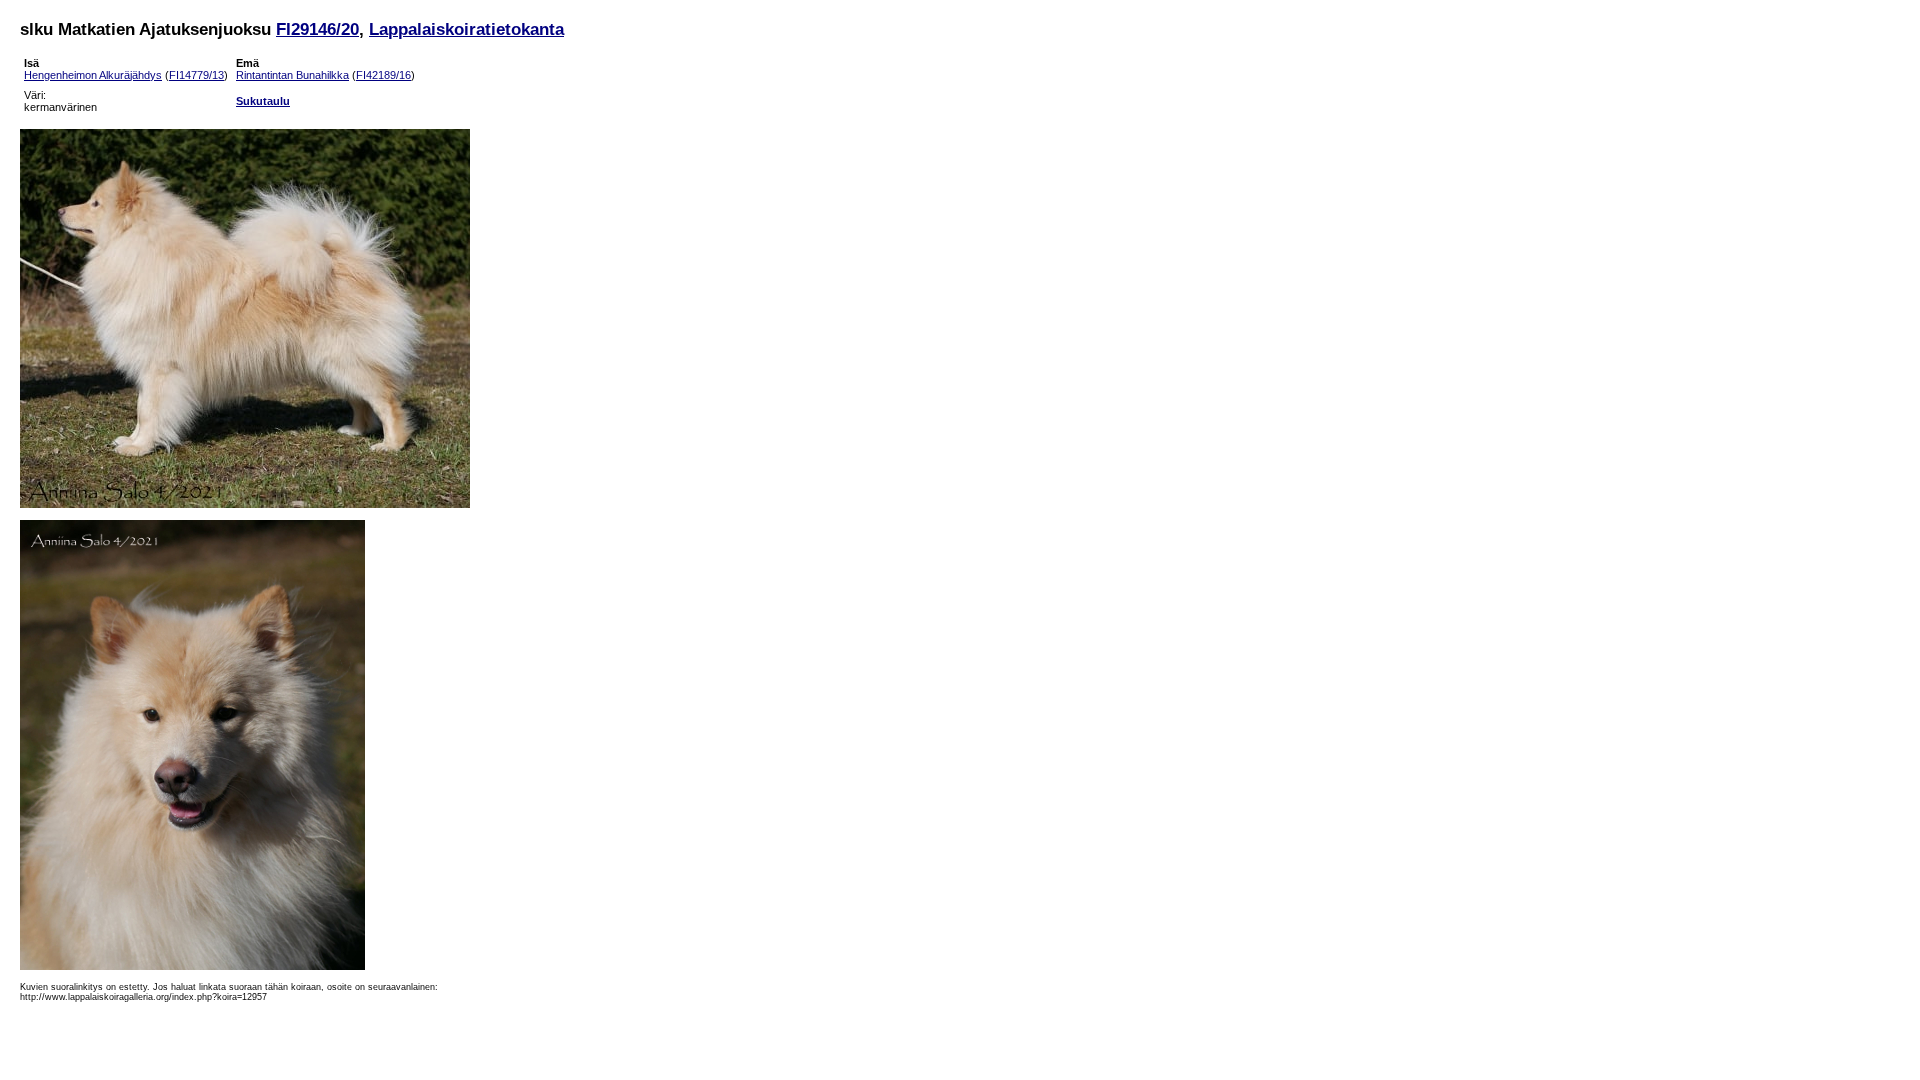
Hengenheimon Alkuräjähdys (93, 75)
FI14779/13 (196, 75)
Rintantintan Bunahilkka (292, 75)
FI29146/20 (317, 29)
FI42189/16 (383, 75)
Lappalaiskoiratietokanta (466, 29)
